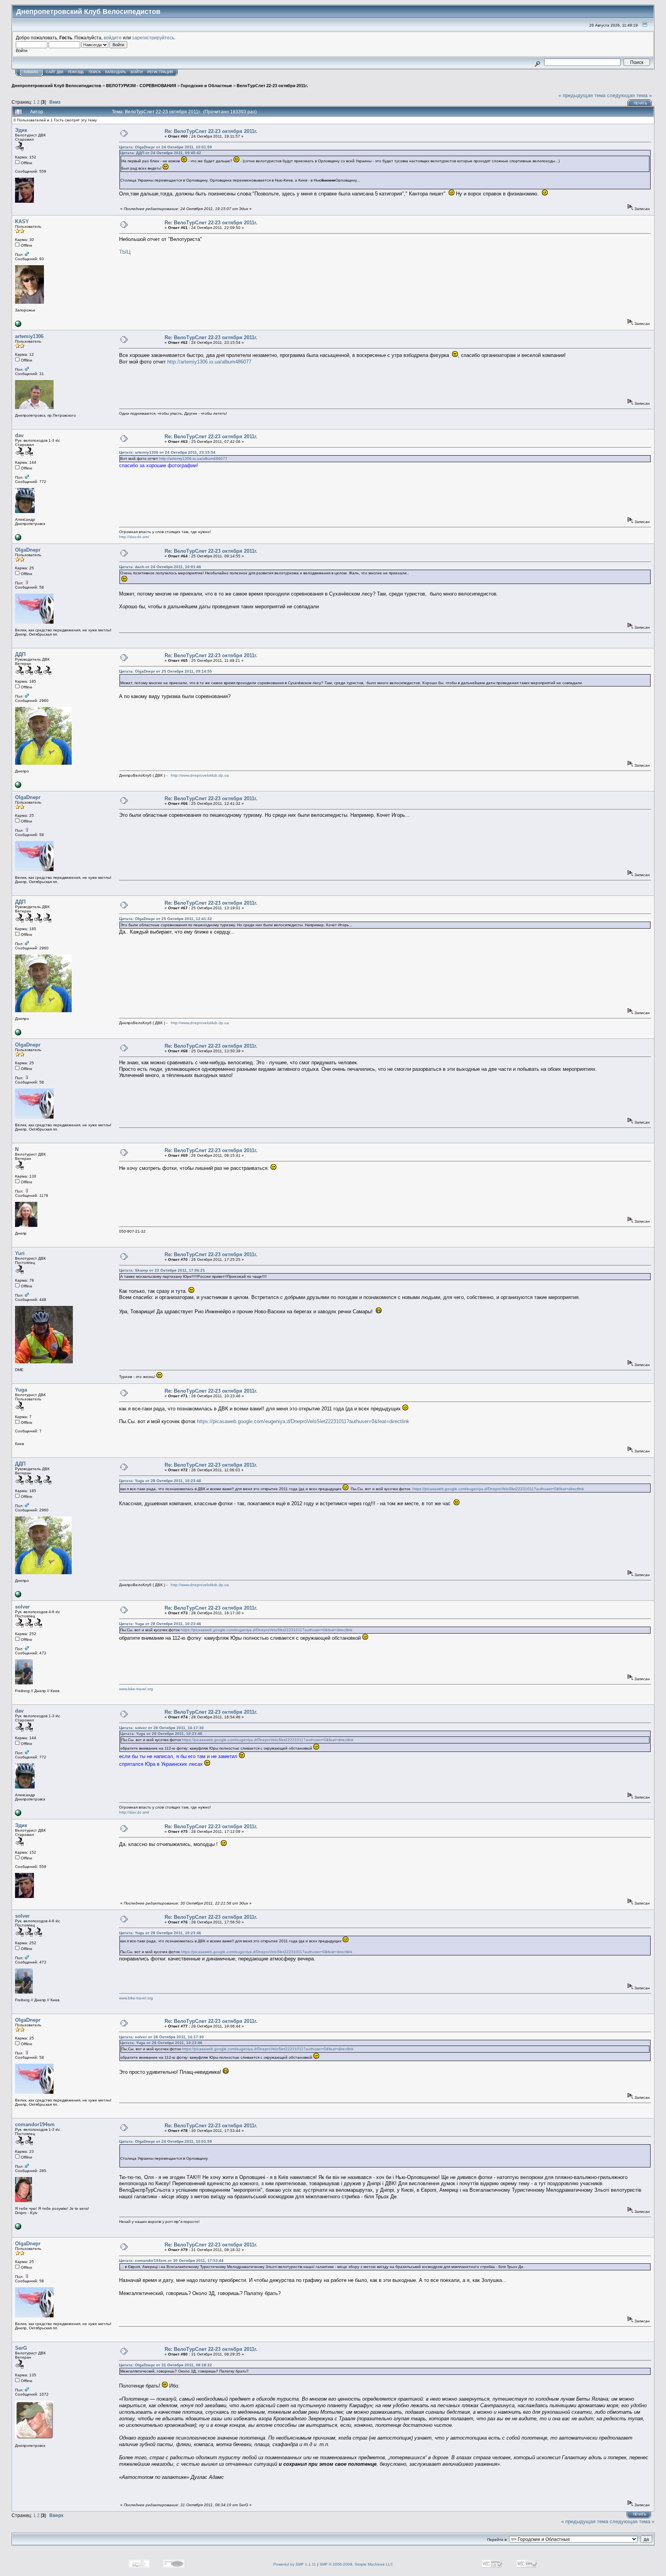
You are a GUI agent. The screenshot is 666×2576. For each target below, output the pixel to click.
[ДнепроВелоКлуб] (18, 787)
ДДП (20, 654)
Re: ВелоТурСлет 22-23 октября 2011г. (211, 131)
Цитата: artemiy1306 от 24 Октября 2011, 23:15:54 (167, 452)
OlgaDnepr (28, 550)
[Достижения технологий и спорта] (18, 539)
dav (19, 435)
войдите (113, 38)
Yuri (20, 1253)
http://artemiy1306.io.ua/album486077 (209, 362)
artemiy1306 (29, 336)
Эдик (21, 130)
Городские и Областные (206, 86)
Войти (137, 72)
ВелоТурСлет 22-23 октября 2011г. (272, 86)
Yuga (21, 1390)
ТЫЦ (125, 252)
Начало (31, 72)
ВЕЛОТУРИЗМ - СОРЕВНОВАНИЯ (141, 86)
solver (22, 1607)
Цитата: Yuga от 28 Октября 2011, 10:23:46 (160, 1481)
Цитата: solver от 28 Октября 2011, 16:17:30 (161, 1728)
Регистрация (160, 72)
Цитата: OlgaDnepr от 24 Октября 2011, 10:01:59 (166, 147)
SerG (21, 2348)
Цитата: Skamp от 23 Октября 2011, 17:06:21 (162, 1270)
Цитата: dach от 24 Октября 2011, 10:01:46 (160, 567)
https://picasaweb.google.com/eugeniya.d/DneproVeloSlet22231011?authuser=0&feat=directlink (303, 1421)
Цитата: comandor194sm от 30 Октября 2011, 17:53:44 (171, 2261)
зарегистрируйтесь (153, 38)
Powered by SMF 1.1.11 (295, 2564)
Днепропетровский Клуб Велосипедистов (56, 86)
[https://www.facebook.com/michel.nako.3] (18, 2228)
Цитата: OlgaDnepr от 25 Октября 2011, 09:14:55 (166, 671)
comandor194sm (35, 2124)
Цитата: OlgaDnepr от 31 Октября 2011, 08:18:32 (166, 2365)
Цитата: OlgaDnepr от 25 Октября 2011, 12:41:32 (166, 919)
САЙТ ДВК (55, 72)
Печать (640, 103)
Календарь (116, 72)
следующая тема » (629, 95)
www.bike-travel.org (136, 1689)
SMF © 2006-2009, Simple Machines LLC (356, 2564)
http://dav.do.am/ (134, 537)
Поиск (95, 72)
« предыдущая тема (582, 95)
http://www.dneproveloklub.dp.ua (200, 775)
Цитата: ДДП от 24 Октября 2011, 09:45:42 (161, 153)
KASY (22, 221)
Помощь (76, 72)
